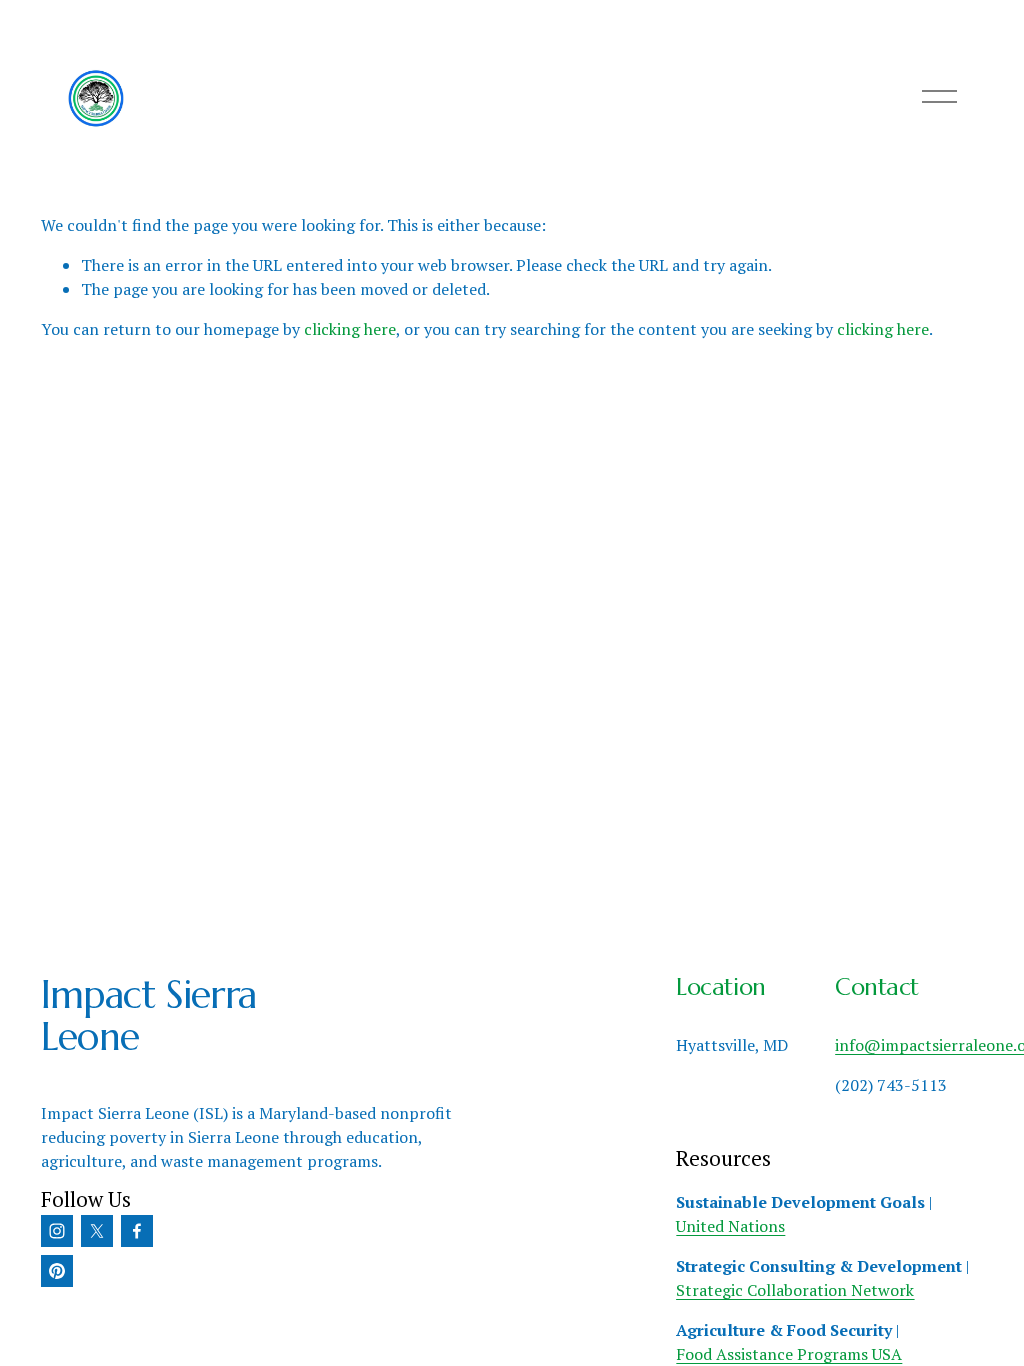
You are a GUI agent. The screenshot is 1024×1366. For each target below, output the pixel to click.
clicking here (350, 329)
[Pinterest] (57, 1271)
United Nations (730, 1226)
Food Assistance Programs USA (789, 1354)
